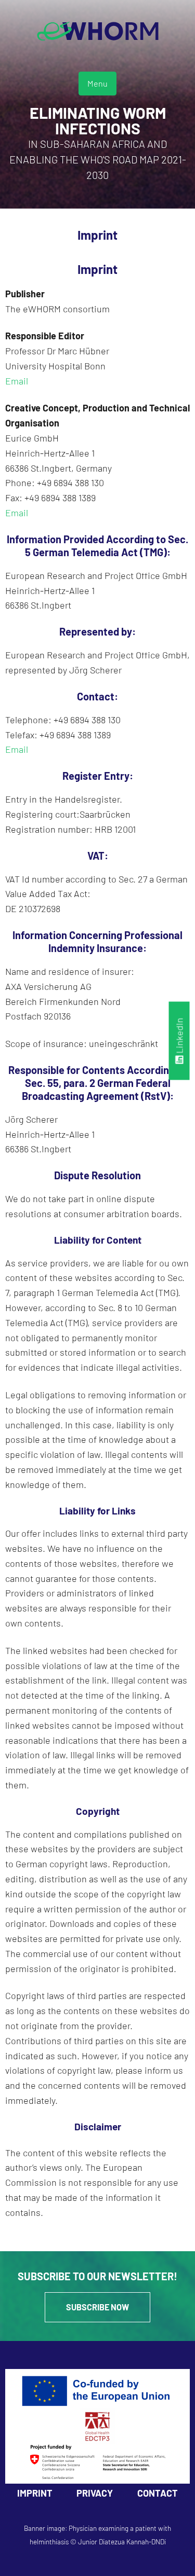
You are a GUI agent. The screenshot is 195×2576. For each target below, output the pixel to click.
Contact (158, 2493)
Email (17, 381)
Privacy (95, 2493)
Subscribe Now (97, 2307)
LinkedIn (179, 1037)
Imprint (35, 2493)
